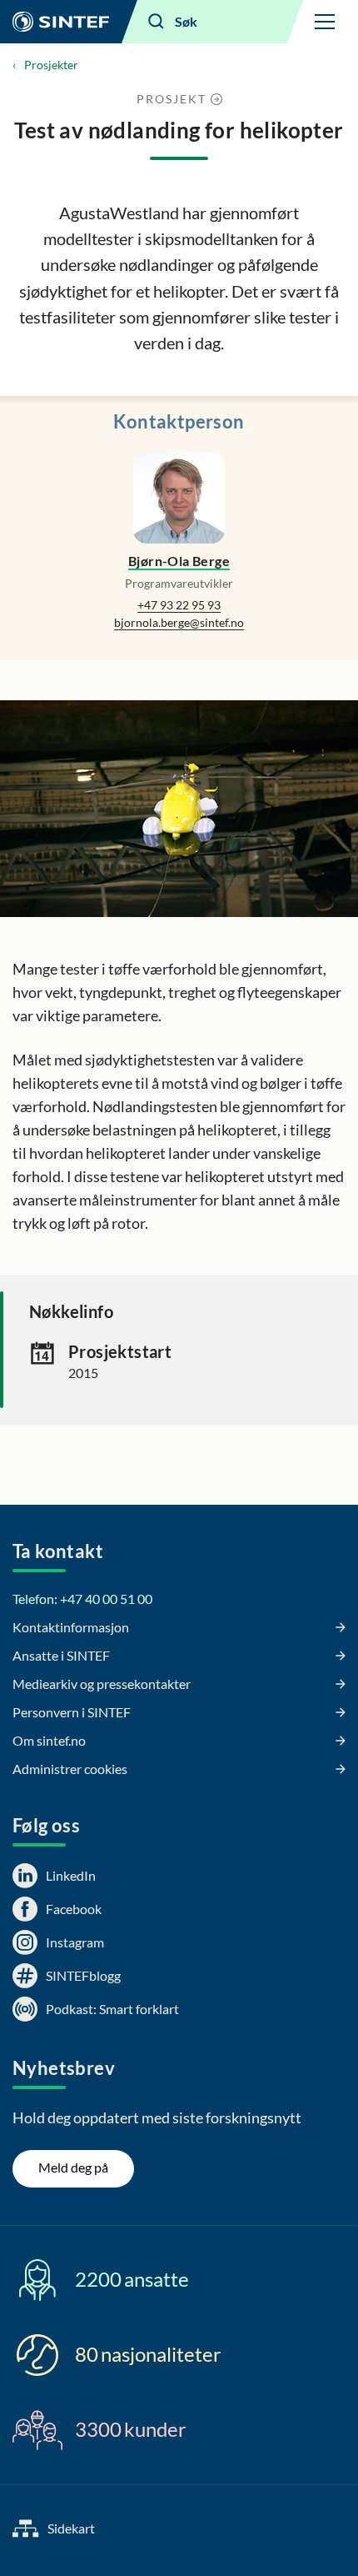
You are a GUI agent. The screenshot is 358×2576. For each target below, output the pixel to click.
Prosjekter (51, 65)
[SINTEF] (61, 22)
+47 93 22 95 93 (179, 605)
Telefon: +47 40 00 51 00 (82, 1599)
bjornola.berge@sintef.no (179, 622)
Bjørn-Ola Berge (179, 561)
